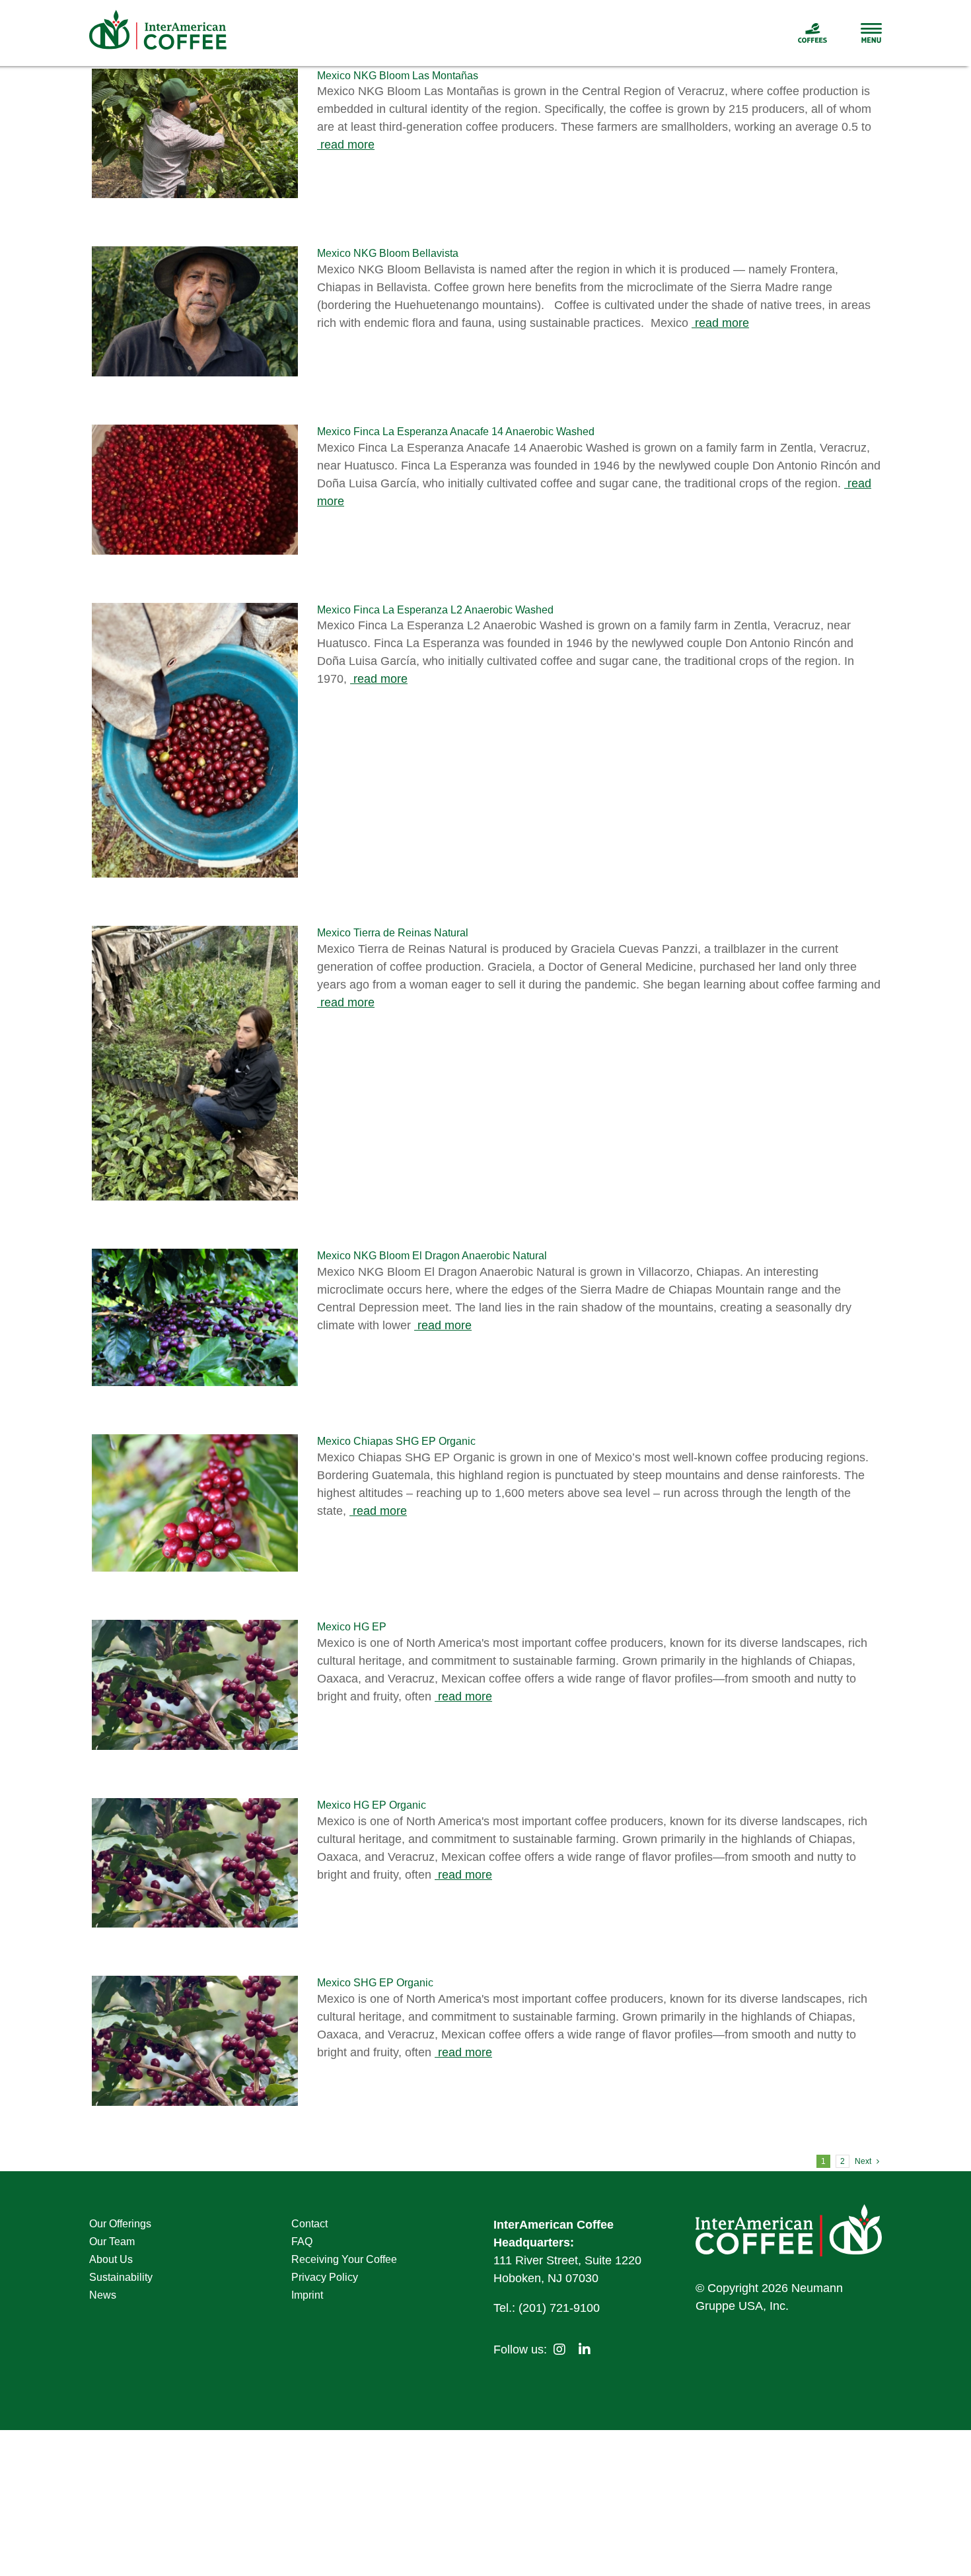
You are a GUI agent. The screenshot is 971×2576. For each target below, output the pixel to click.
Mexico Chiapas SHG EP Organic (396, 1441)
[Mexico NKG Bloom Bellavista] (195, 311)
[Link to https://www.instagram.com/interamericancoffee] (559, 2350)
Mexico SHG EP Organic (375, 1983)
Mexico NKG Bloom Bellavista (388, 253)
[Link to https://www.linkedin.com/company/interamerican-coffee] (585, 2350)
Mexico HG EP (352, 1627)
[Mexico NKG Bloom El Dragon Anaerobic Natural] (195, 1317)
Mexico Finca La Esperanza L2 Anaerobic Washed (435, 610)
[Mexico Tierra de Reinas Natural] (195, 1063)
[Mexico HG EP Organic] (195, 1863)
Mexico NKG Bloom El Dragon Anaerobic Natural (432, 1256)
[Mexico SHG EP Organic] (195, 2041)
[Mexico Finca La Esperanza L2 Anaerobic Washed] (195, 740)
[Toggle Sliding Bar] (855, 33)
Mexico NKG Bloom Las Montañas (398, 76)
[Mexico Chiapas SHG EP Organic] (195, 1503)
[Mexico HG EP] (195, 1685)
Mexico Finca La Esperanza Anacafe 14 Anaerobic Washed (456, 432)
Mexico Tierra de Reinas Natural (393, 933)
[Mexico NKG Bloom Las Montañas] (195, 134)
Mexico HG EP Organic (372, 1805)
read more (346, 145)
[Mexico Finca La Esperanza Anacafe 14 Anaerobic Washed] (195, 490)
